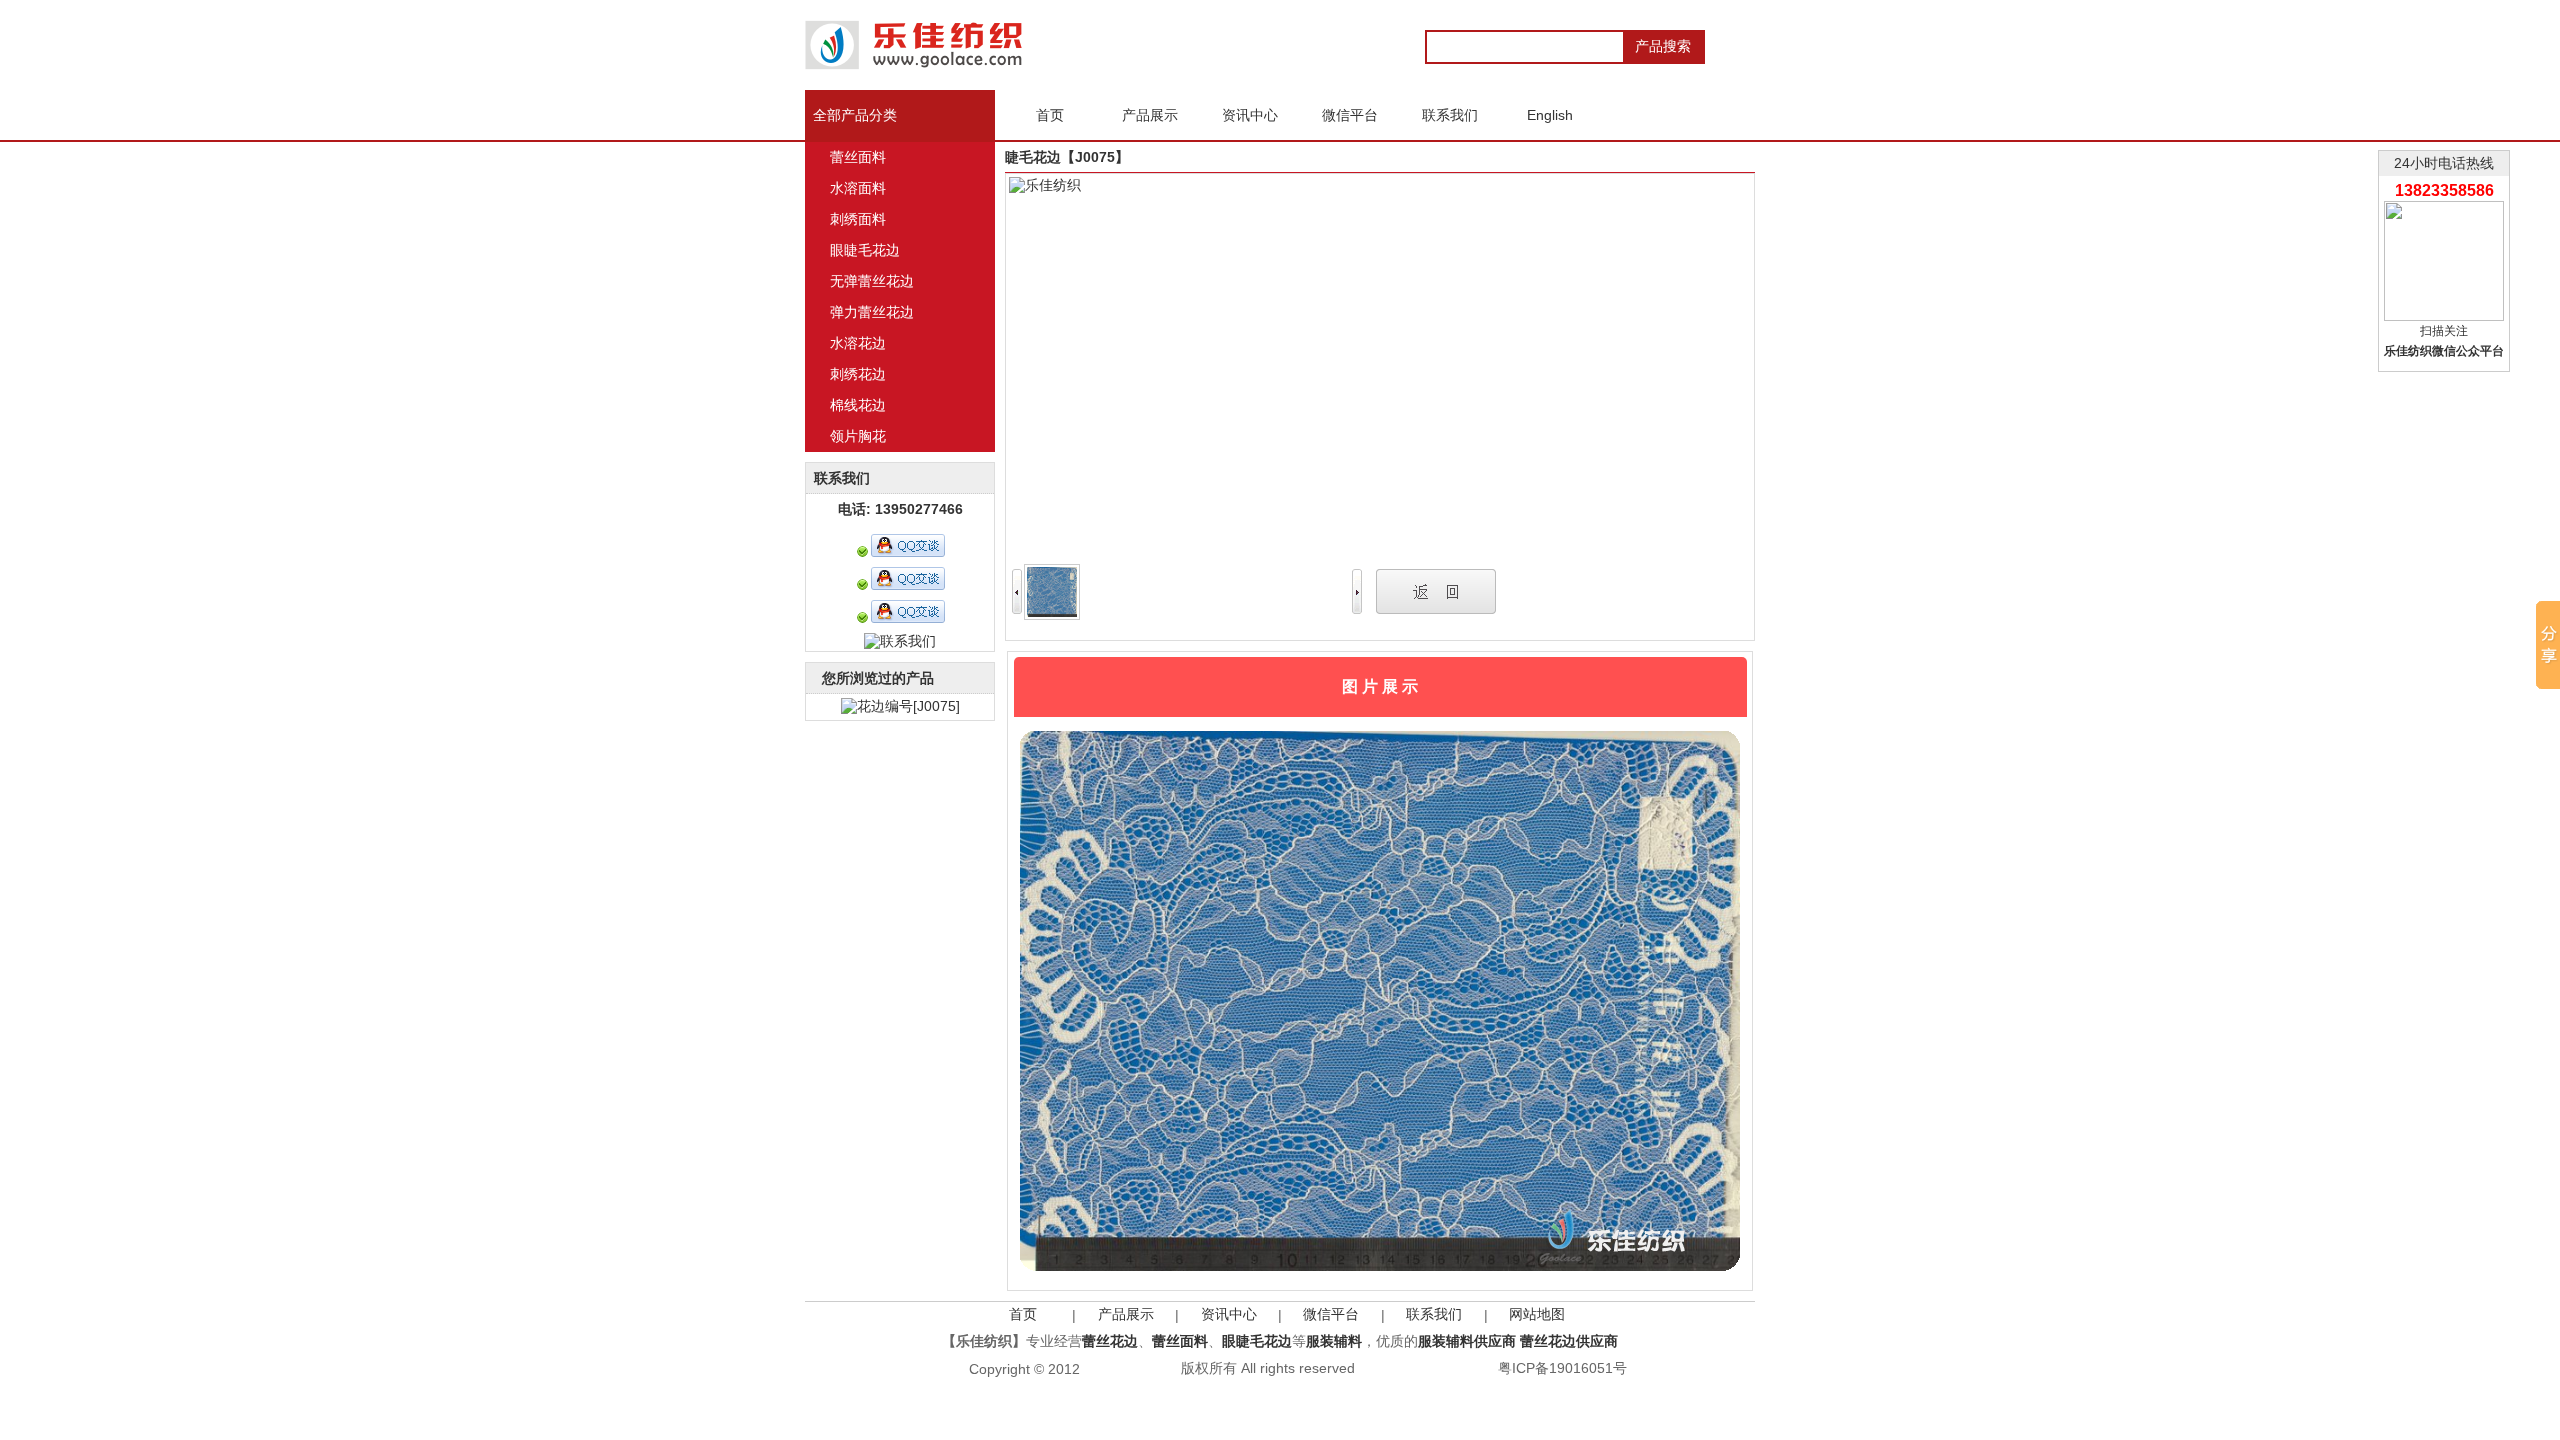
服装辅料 (1334, 1341)
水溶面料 (858, 188)
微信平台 (1331, 1314)
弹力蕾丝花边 (872, 312)
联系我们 (1434, 1314)
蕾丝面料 (858, 157)
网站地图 (1537, 1314)
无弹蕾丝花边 (872, 281)
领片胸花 (858, 436)
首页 (1023, 1314)
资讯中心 (1229, 1314)
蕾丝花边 (1110, 1341)
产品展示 (1126, 1314)
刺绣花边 (858, 374)
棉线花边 (858, 405)
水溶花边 (858, 343)
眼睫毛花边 (865, 250)
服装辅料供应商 (1467, 1341)
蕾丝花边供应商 (1569, 1341)
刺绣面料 (858, 219)
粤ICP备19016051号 (1562, 1368)
